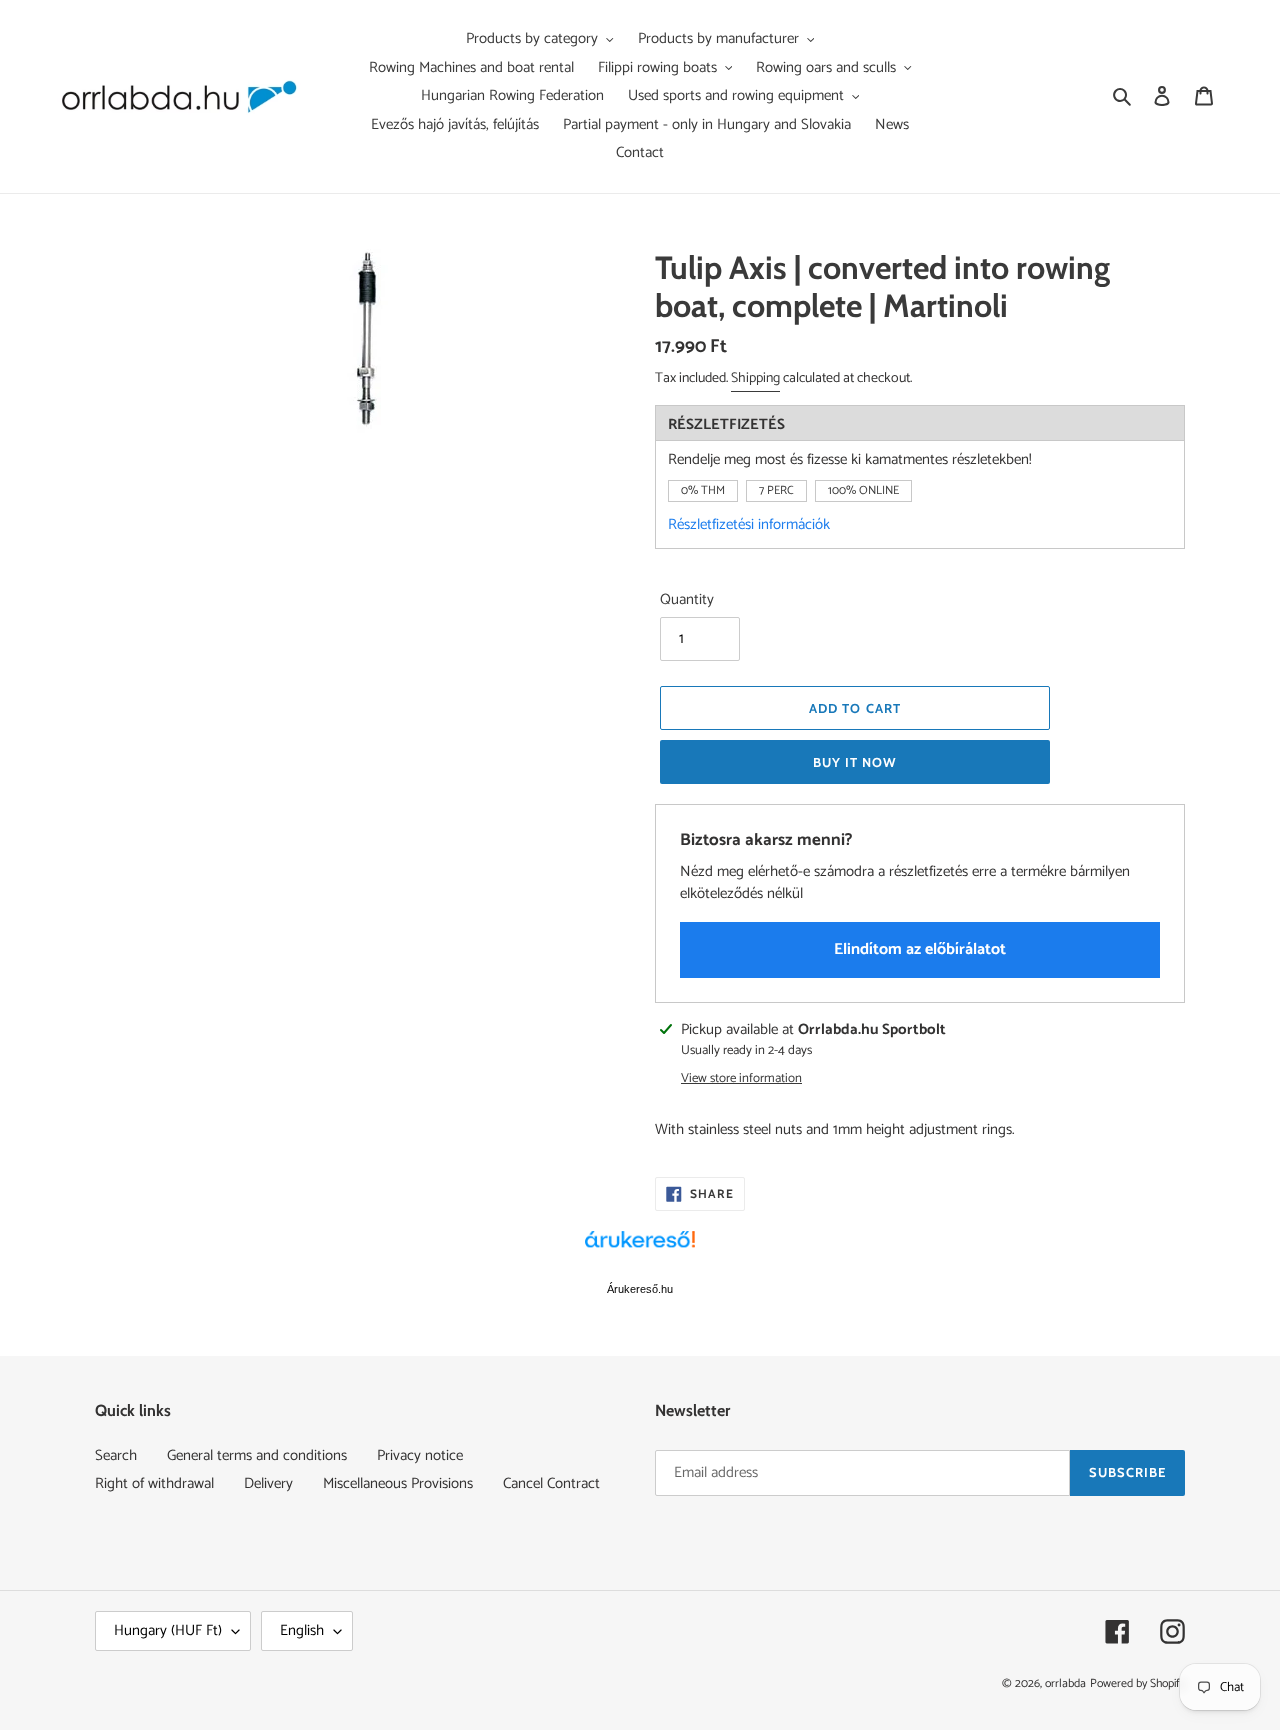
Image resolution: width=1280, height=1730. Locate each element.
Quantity (687, 600)
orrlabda (1065, 1683)
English (302, 1630)
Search (116, 1455)
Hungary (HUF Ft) (168, 1630)
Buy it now (855, 762)
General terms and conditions (257, 1455)
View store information (741, 1079)
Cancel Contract (551, 1483)
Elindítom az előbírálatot (920, 949)
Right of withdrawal (154, 1483)
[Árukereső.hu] (640, 1250)
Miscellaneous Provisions (398, 1483)
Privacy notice (420, 1455)
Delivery (268, 1483)
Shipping (755, 378)
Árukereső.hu (640, 1289)
